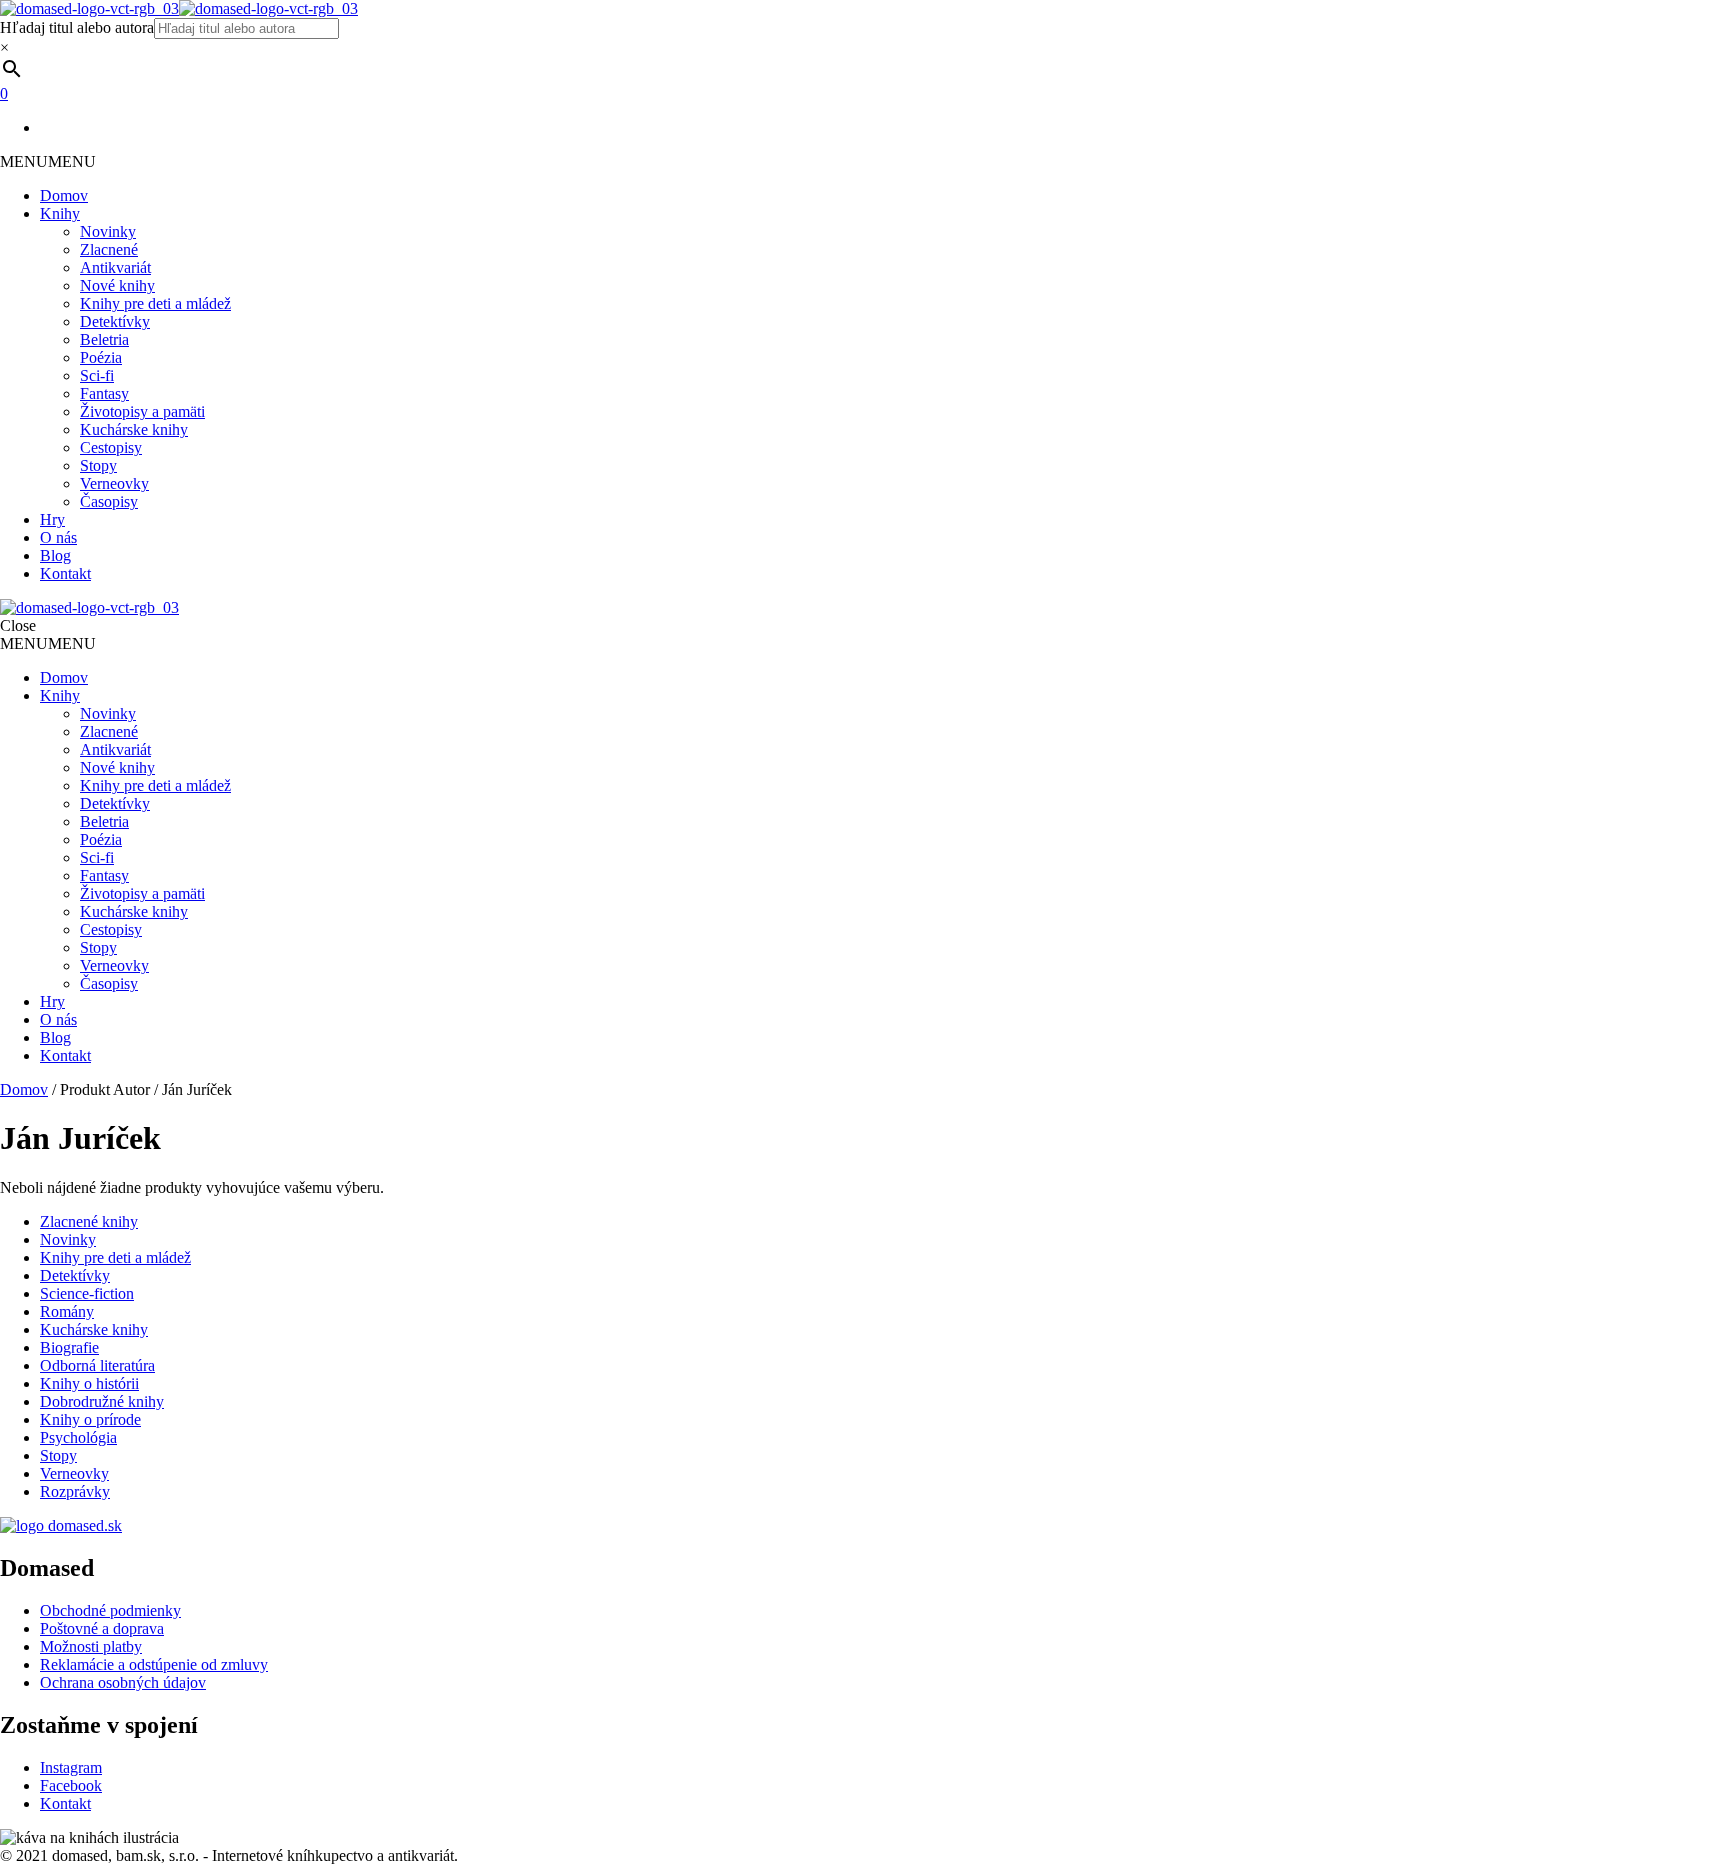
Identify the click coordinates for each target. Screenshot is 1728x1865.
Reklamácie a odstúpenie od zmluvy (154, 1664)
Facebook (71, 1785)
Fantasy (104, 393)
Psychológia (78, 1437)
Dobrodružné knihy (102, 1401)
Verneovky (114, 483)
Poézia (101, 357)
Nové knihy (117, 285)
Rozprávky (75, 1491)
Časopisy (109, 501)
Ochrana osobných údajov (123, 1682)
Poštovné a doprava (102, 1628)
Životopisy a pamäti (142, 411)
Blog (55, 555)
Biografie (69, 1347)
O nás (58, 537)
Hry (52, 519)
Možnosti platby (91, 1646)
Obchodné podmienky (110, 1610)
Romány (67, 1311)
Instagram (71, 1767)
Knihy (60, 213)
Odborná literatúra (97, 1365)
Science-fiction (87, 1293)
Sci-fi (97, 375)
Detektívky (115, 321)
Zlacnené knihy (89, 1221)
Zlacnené (109, 249)
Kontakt (65, 573)
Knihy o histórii (89, 1383)
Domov (64, 195)
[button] (48, 161)
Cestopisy (111, 447)
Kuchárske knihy (134, 429)
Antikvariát (115, 267)
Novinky (108, 231)
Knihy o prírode (90, 1419)
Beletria (104, 339)
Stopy (98, 465)
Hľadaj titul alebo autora (77, 27)
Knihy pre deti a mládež (155, 303)
